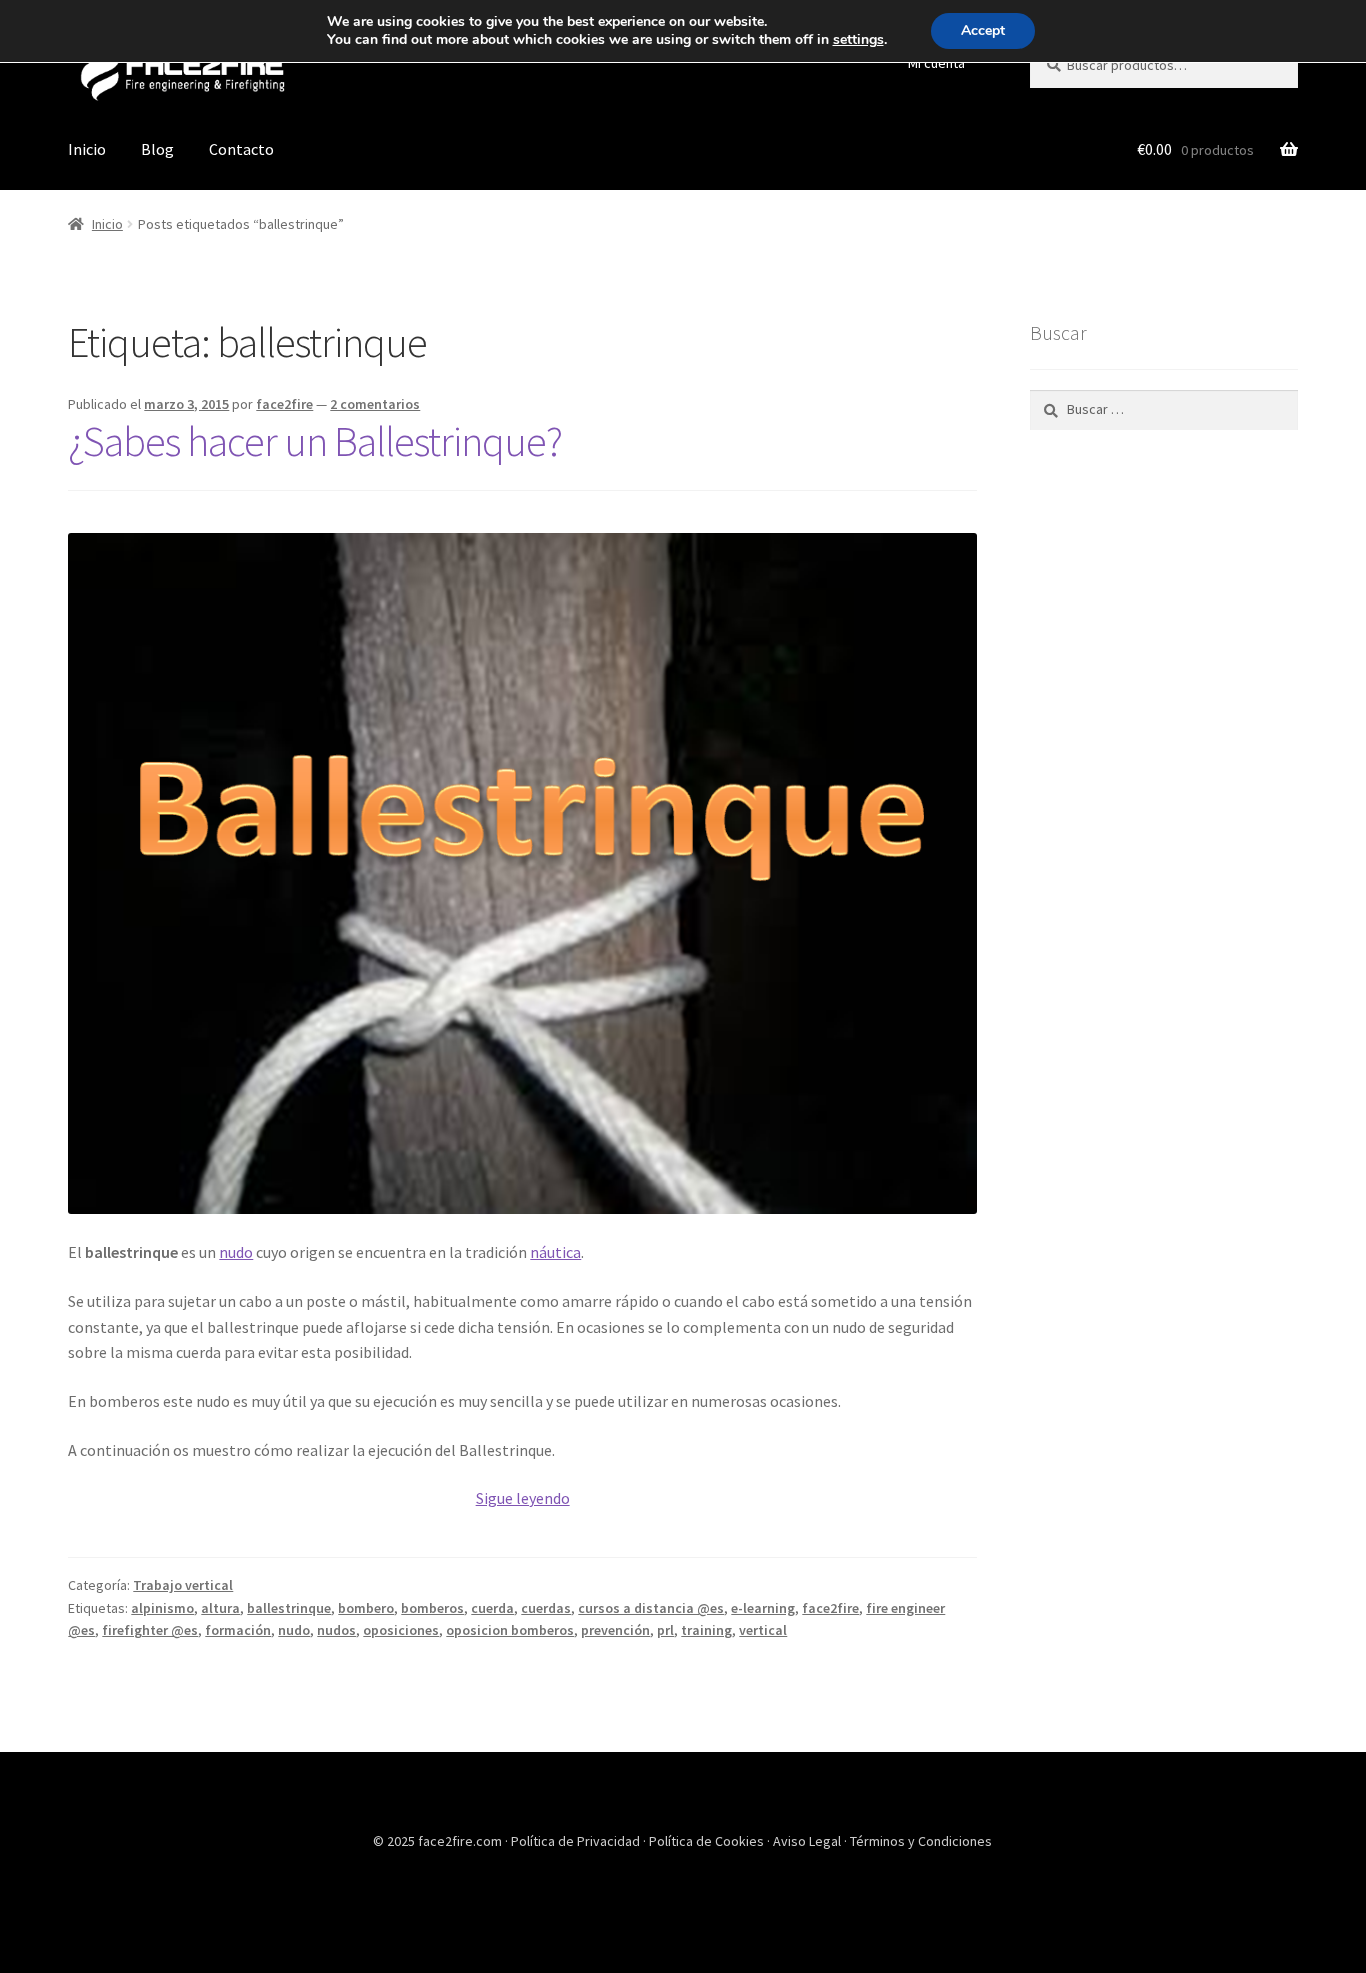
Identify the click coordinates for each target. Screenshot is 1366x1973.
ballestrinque (289, 1608)
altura (220, 1608)
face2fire (284, 404)
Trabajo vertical (183, 1585)
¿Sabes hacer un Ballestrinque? (315, 441)
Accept (983, 30)
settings (858, 40)
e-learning (763, 1608)
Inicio (87, 149)
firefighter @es (150, 1630)
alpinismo (162, 1608)
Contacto (241, 149)
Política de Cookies (708, 1841)
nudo (236, 1252)
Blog (157, 149)
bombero (366, 1608)
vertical (763, 1630)
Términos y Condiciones (921, 1841)
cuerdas (546, 1608)
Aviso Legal (808, 1841)
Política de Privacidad (577, 1841)
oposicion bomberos (510, 1630)
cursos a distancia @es (651, 1608)
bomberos (432, 1608)
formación (238, 1630)
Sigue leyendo (523, 1498)
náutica (555, 1252)
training (706, 1630)
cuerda (492, 1608)
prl (665, 1630)
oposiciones (401, 1630)
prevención (615, 1630)
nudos (336, 1630)
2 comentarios (375, 404)
